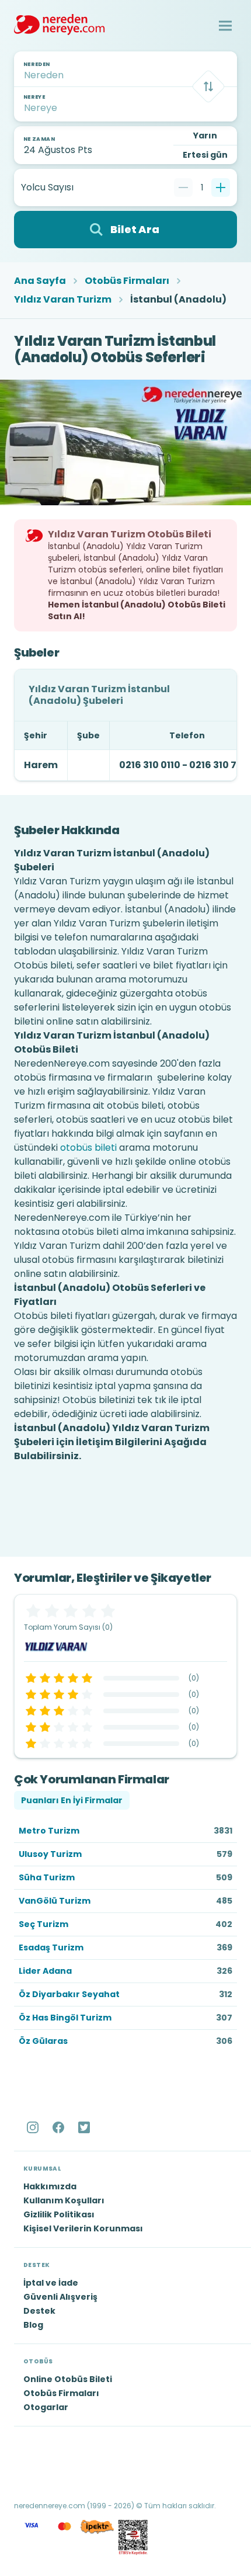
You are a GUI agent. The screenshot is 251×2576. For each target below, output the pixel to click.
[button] (225, 26)
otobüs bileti (88, 1148)
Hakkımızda (50, 2186)
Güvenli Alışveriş (60, 2297)
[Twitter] (85, 2127)
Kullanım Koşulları (64, 2200)
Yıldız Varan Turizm (63, 300)
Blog (33, 2325)
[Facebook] (60, 2127)
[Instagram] (34, 2127)
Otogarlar (46, 2407)
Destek (39, 2311)
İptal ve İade (51, 2283)
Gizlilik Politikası (59, 2214)
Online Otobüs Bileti (68, 2379)
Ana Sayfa (40, 281)
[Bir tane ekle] (221, 188)
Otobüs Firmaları (127, 281)
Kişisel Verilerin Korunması (83, 2228)
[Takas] (208, 86)
